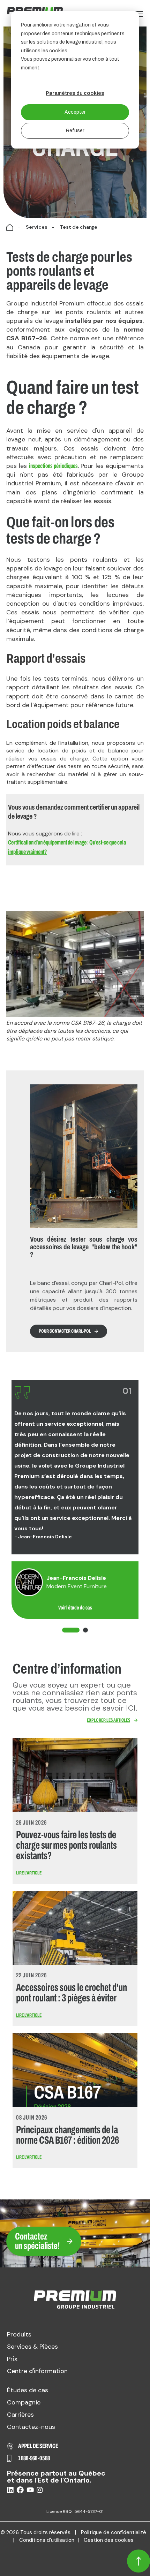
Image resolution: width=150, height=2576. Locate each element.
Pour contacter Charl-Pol (65, 1331)
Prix (12, 2359)
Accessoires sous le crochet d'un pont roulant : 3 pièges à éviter (72, 1993)
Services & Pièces (32, 2347)
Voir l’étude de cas (75, 1608)
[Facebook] (20, 2491)
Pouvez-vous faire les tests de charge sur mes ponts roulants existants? (66, 1845)
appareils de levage (34, 568)
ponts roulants (94, 560)
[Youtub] (30, 2490)
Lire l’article (29, 1873)
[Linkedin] (10, 2491)
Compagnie (24, 2402)
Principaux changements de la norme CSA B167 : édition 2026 (67, 2135)
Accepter (75, 112)
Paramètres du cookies (75, 93)
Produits (19, 2334)
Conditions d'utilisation (47, 2540)
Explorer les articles (108, 1720)
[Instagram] (40, 2491)
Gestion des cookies (109, 2540)
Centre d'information (37, 2371)
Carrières (20, 2415)
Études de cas (28, 2390)
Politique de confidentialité (114, 2532)
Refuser (75, 131)
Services (37, 227)
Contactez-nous (31, 2427)
